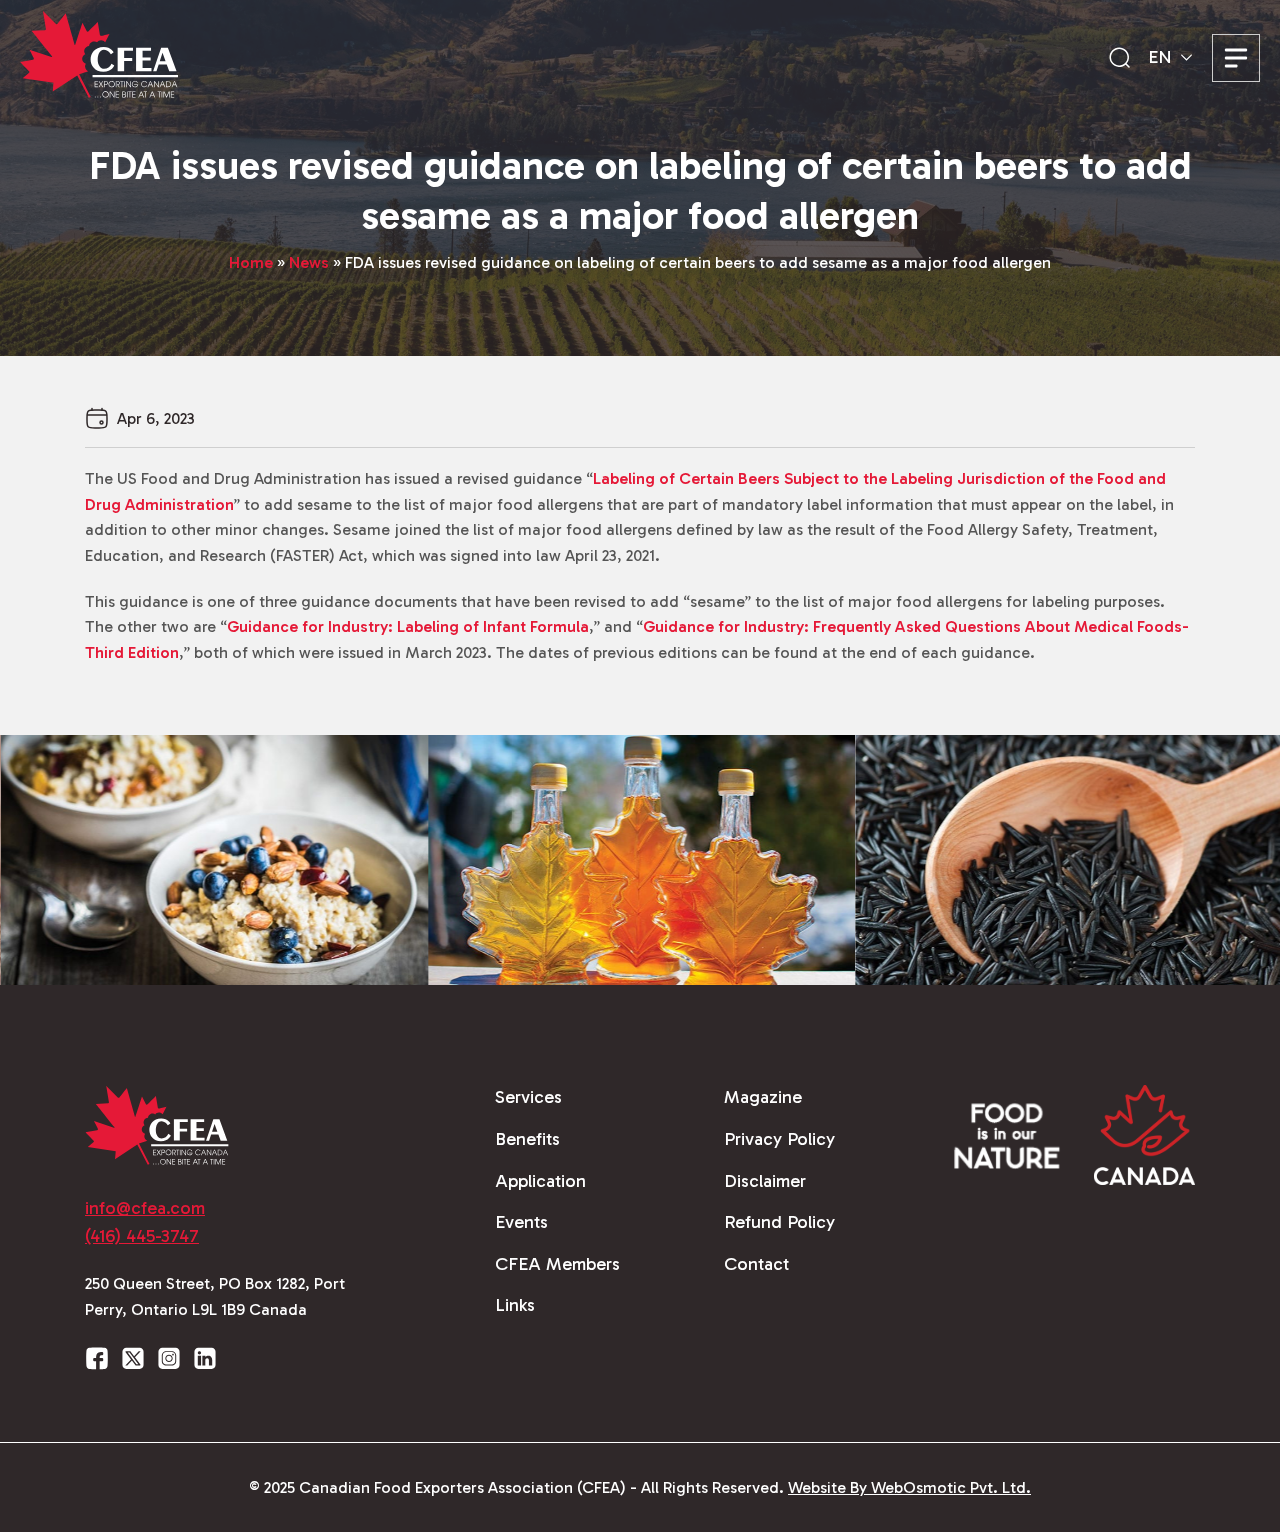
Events (521, 1222)
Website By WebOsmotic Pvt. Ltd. (909, 1487)
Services (528, 1097)
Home (251, 262)
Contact (756, 1264)
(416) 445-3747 (142, 1236)
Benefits (527, 1139)
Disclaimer (765, 1181)
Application (540, 1181)
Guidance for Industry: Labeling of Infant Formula (408, 626)
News (309, 262)
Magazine (763, 1097)
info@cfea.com (145, 1208)
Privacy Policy (779, 1139)
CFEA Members (557, 1264)
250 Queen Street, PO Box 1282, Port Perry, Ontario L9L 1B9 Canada (215, 1296)
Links (515, 1305)
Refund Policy (779, 1222)
